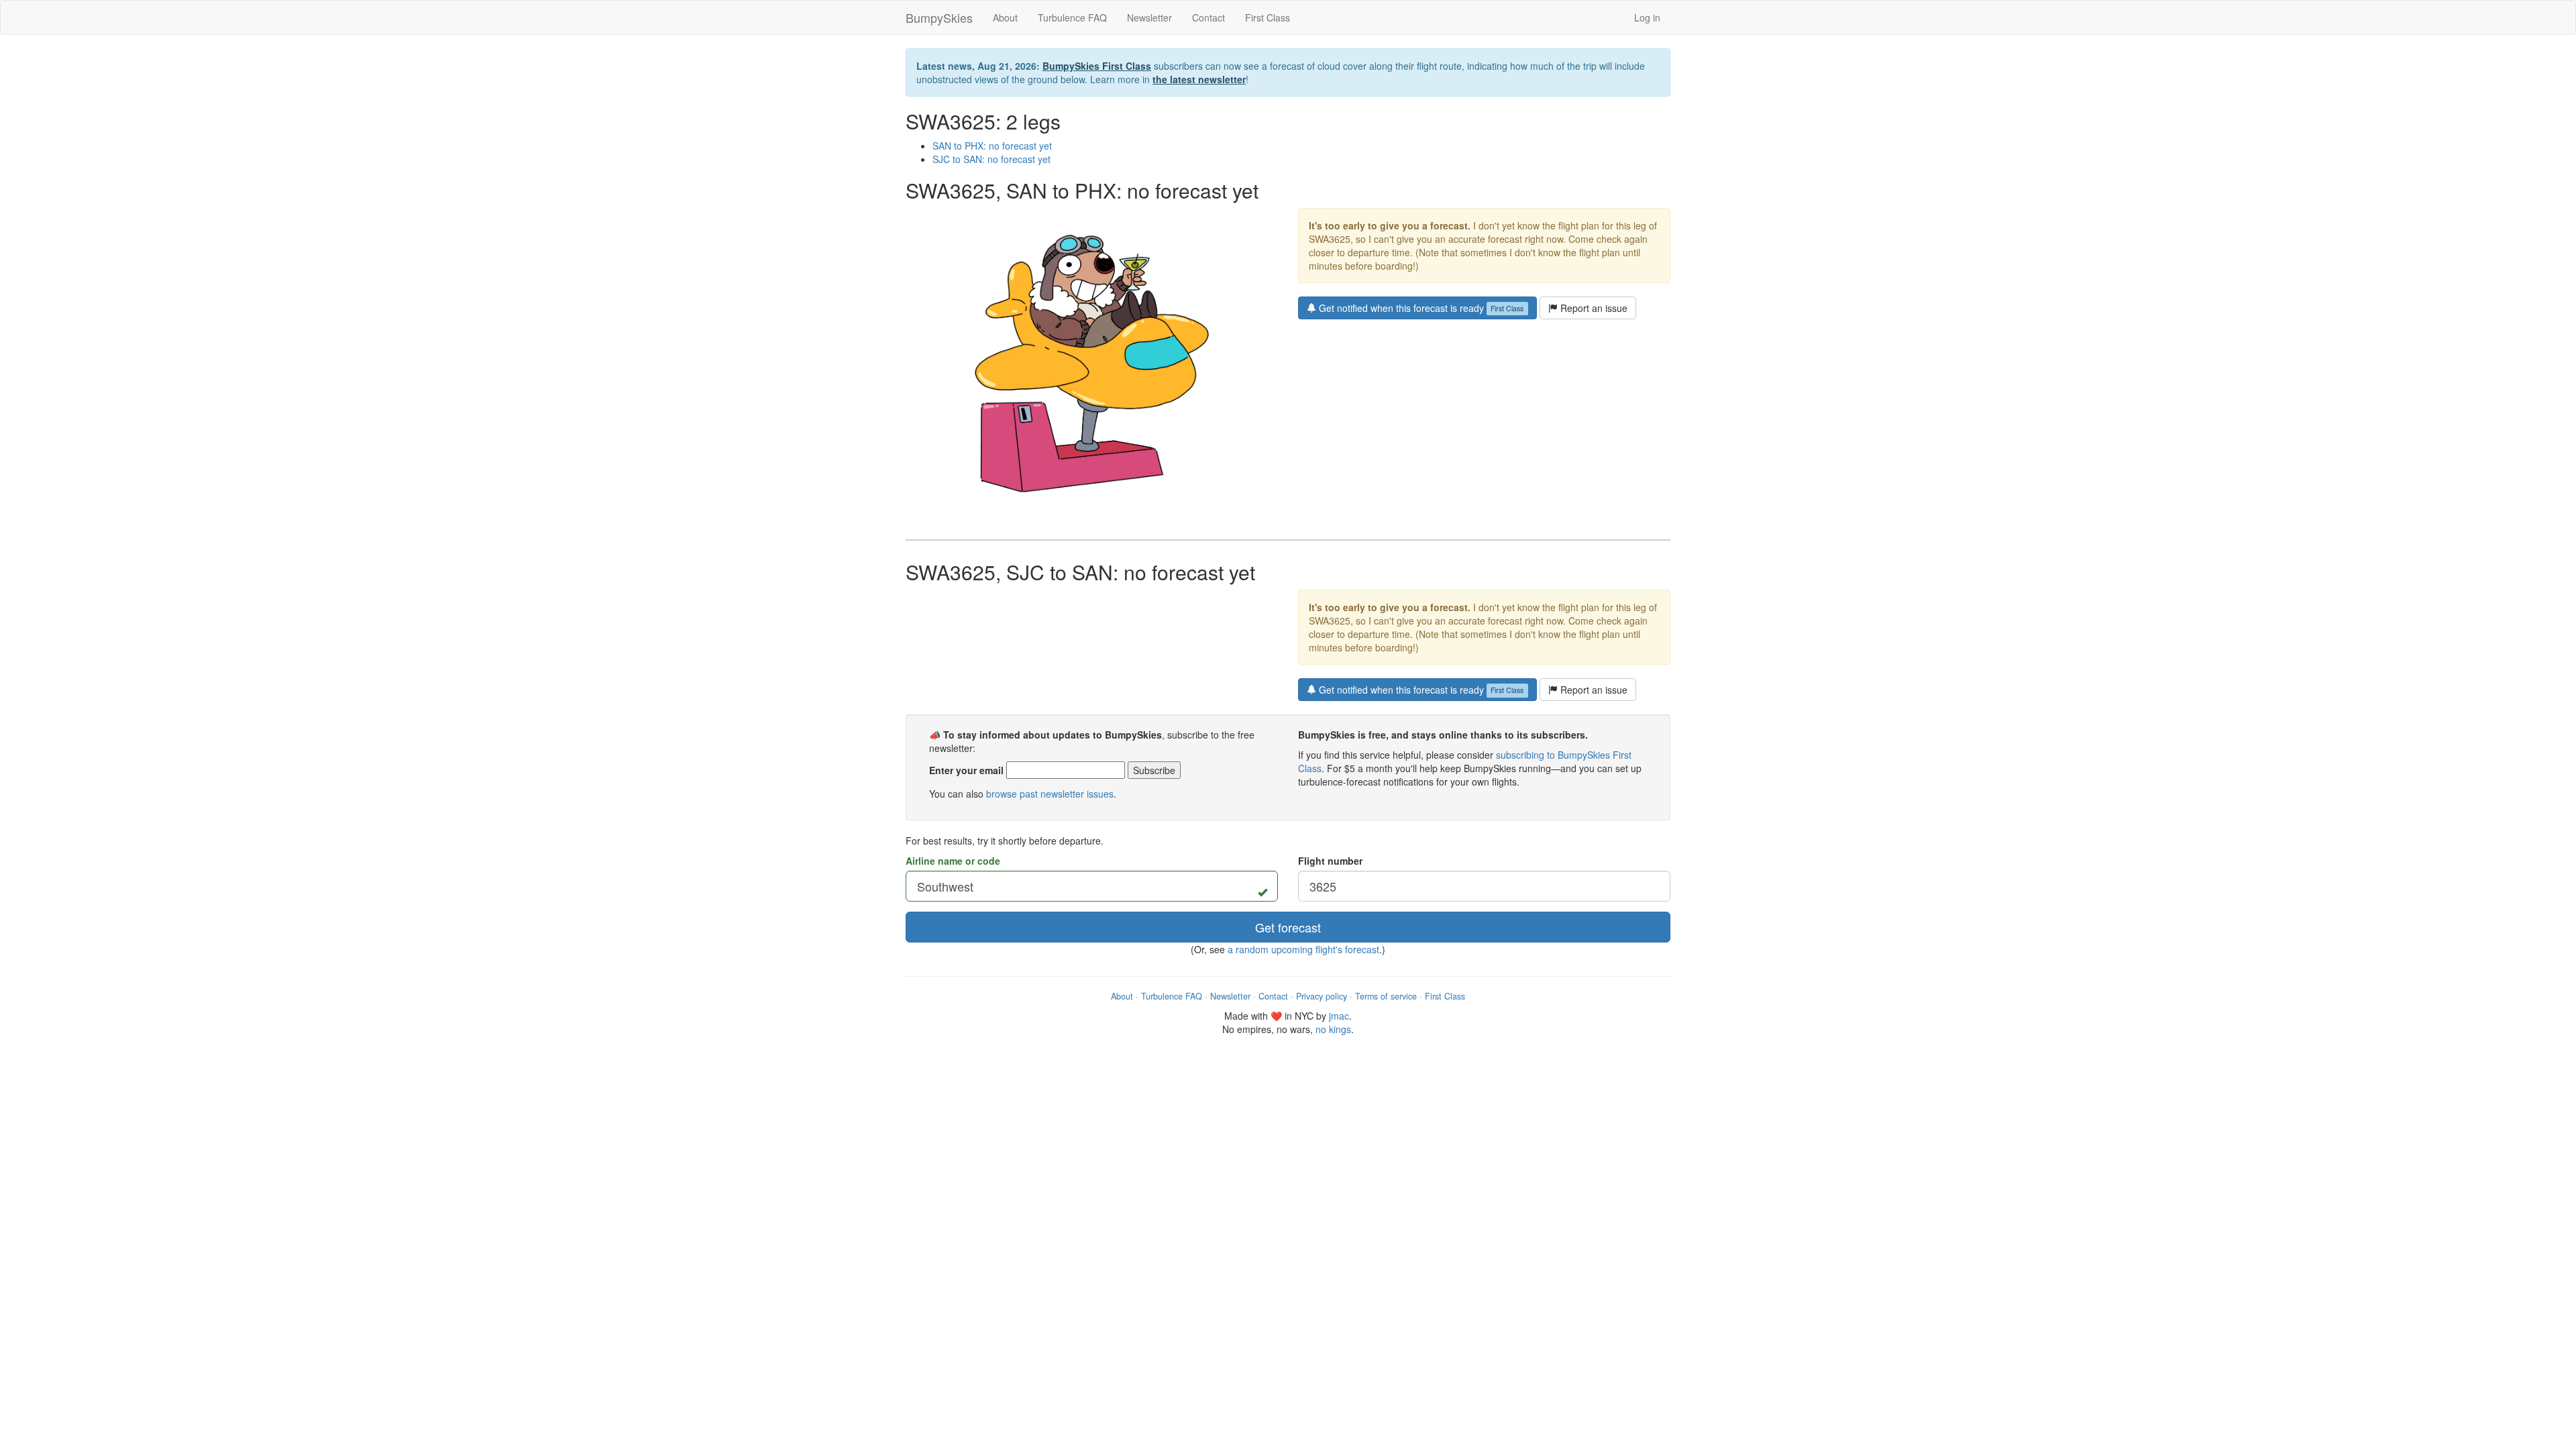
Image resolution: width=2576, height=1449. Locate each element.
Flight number (1330, 861)
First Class (1268, 17)
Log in (1647, 17)
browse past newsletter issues (1050, 794)
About (1005, 17)
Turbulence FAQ (1072, 17)
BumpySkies (939, 17)
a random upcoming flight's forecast (1303, 949)
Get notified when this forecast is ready (1420, 308)
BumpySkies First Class (1097, 66)
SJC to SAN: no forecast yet (991, 159)
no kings (1333, 1029)
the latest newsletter (1199, 79)
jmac (1339, 1016)
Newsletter (1149, 17)
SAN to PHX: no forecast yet (992, 146)
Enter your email (966, 770)
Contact (1209, 17)
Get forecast (1288, 927)
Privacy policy (1322, 996)
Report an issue (1593, 308)
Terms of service (1386, 996)
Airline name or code (953, 861)
